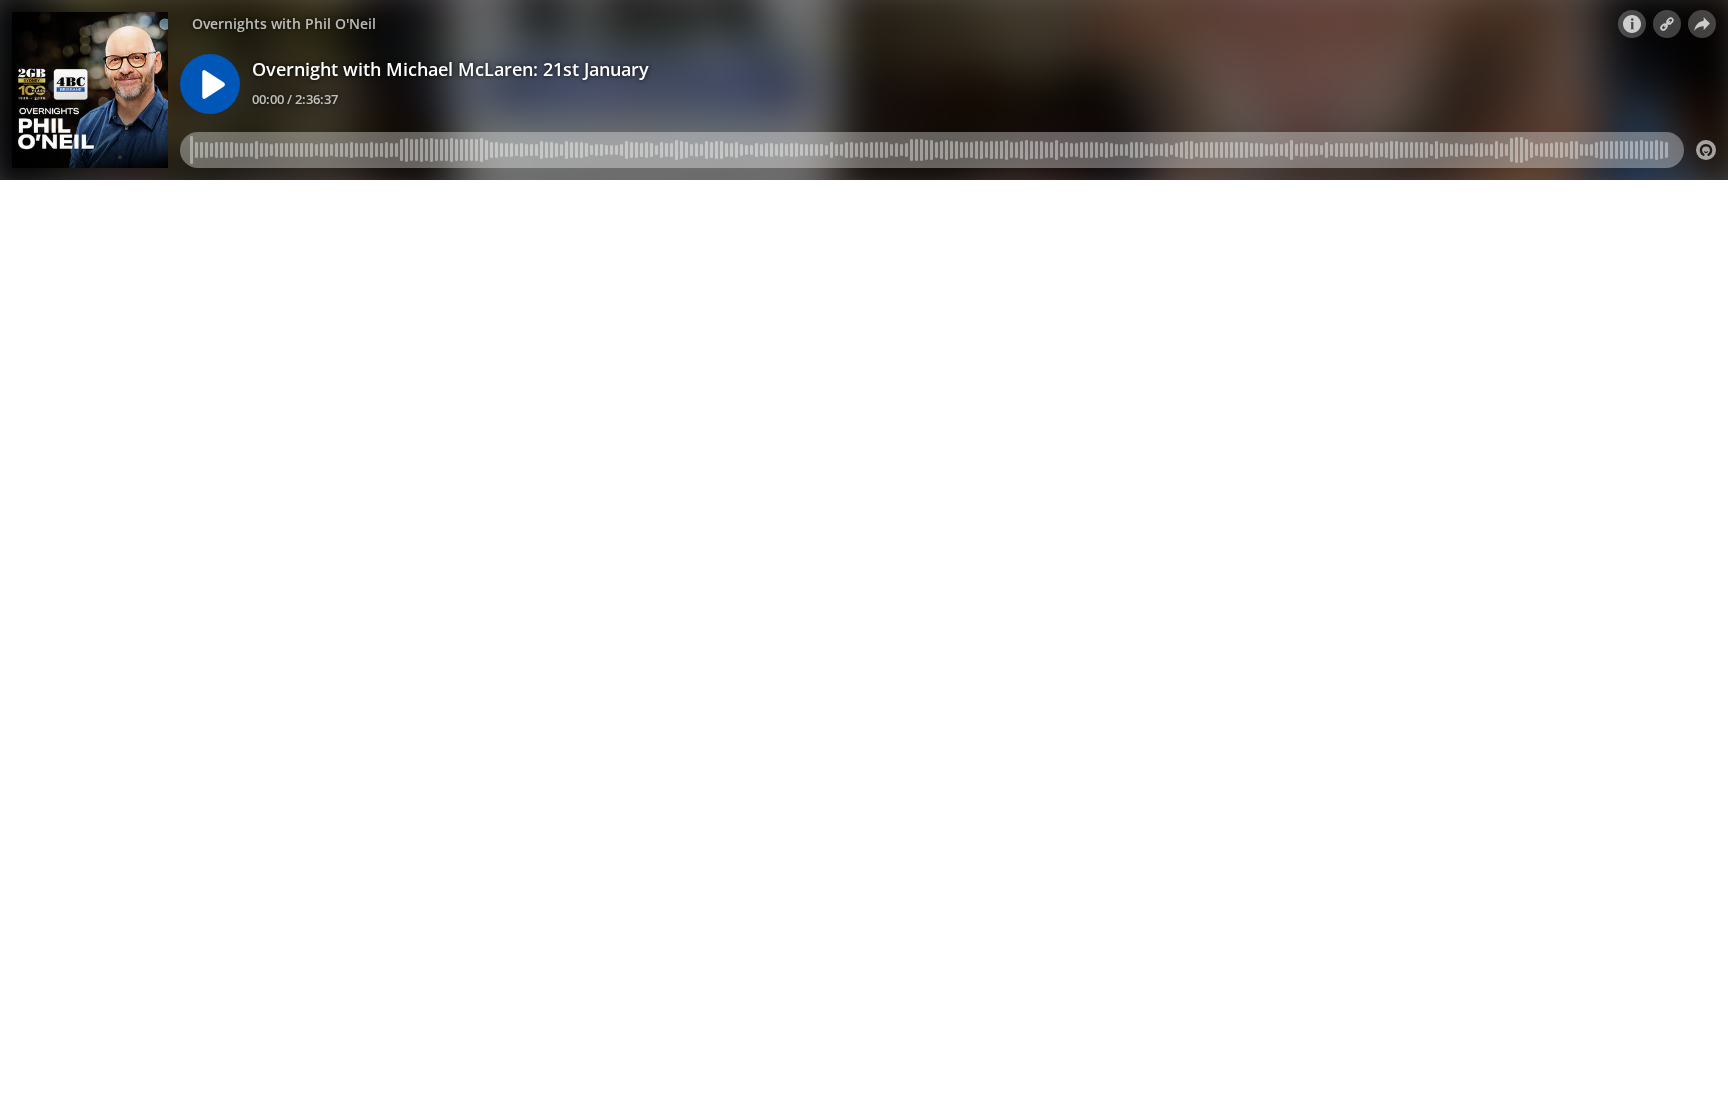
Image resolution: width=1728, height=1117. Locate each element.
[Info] (1632, 24)
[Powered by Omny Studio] (1706, 150)
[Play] (210, 84)
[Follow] (1667, 24)
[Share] (1702, 24)
